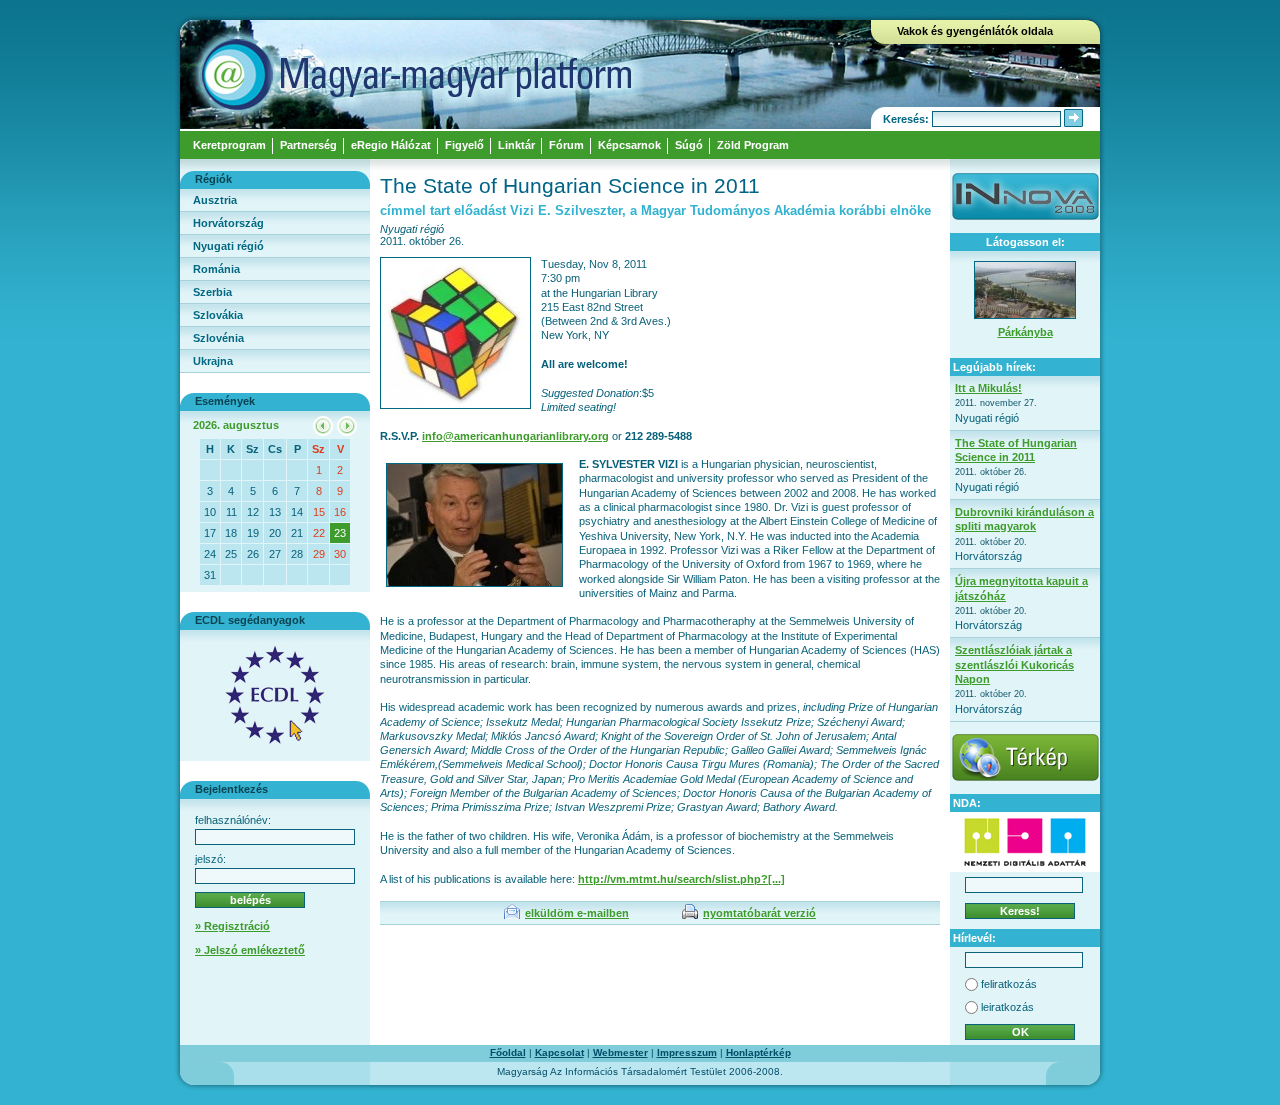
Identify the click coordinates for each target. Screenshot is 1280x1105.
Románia (216, 269)
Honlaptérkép (758, 1052)
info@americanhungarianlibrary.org (515, 436)
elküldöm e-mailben (577, 913)
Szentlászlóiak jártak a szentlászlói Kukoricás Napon (1014, 664)
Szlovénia (218, 338)
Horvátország (228, 223)
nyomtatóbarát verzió (759, 913)
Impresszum (687, 1052)
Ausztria (215, 200)
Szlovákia (218, 315)
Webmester (620, 1052)
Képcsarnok (629, 145)
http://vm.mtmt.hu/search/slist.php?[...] (681, 879)
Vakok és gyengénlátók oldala (975, 31)
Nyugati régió (228, 246)
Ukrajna (213, 361)
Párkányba (1025, 332)
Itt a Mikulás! (988, 388)
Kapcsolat (559, 1052)
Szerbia (212, 292)
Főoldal (508, 1052)
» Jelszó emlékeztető (250, 950)
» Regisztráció (232, 926)
